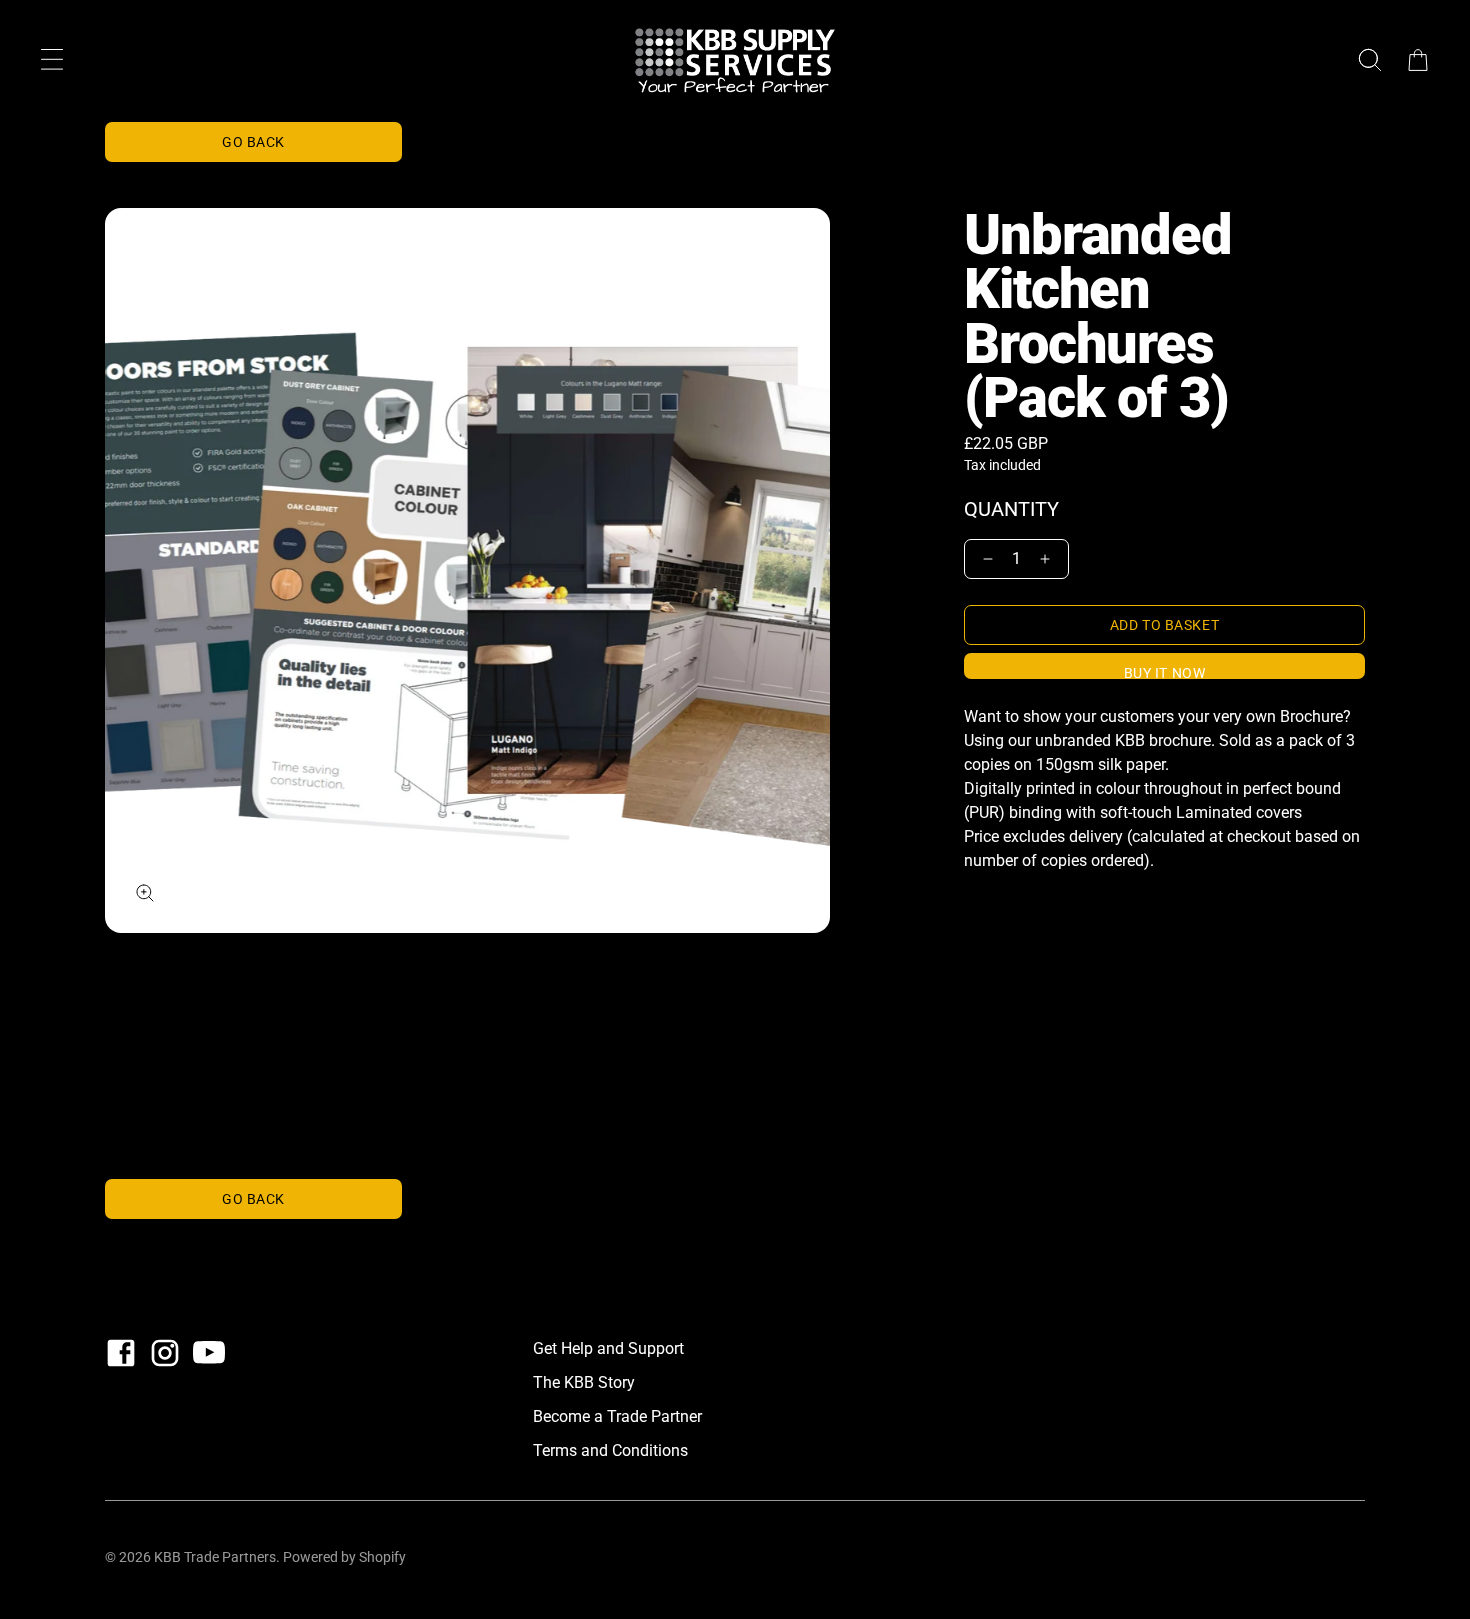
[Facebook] (121, 1353)
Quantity (1011, 509)
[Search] (1370, 60)
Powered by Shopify (344, 1557)
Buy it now (1165, 672)
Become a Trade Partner (617, 1416)
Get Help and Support (608, 1348)
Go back (253, 142)
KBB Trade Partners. (217, 1557)
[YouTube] (209, 1353)
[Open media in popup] (145, 893)
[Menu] (52, 60)
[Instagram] (165, 1353)
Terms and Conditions (610, 1450)
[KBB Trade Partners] (734, 60)
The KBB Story (584, 1382)
